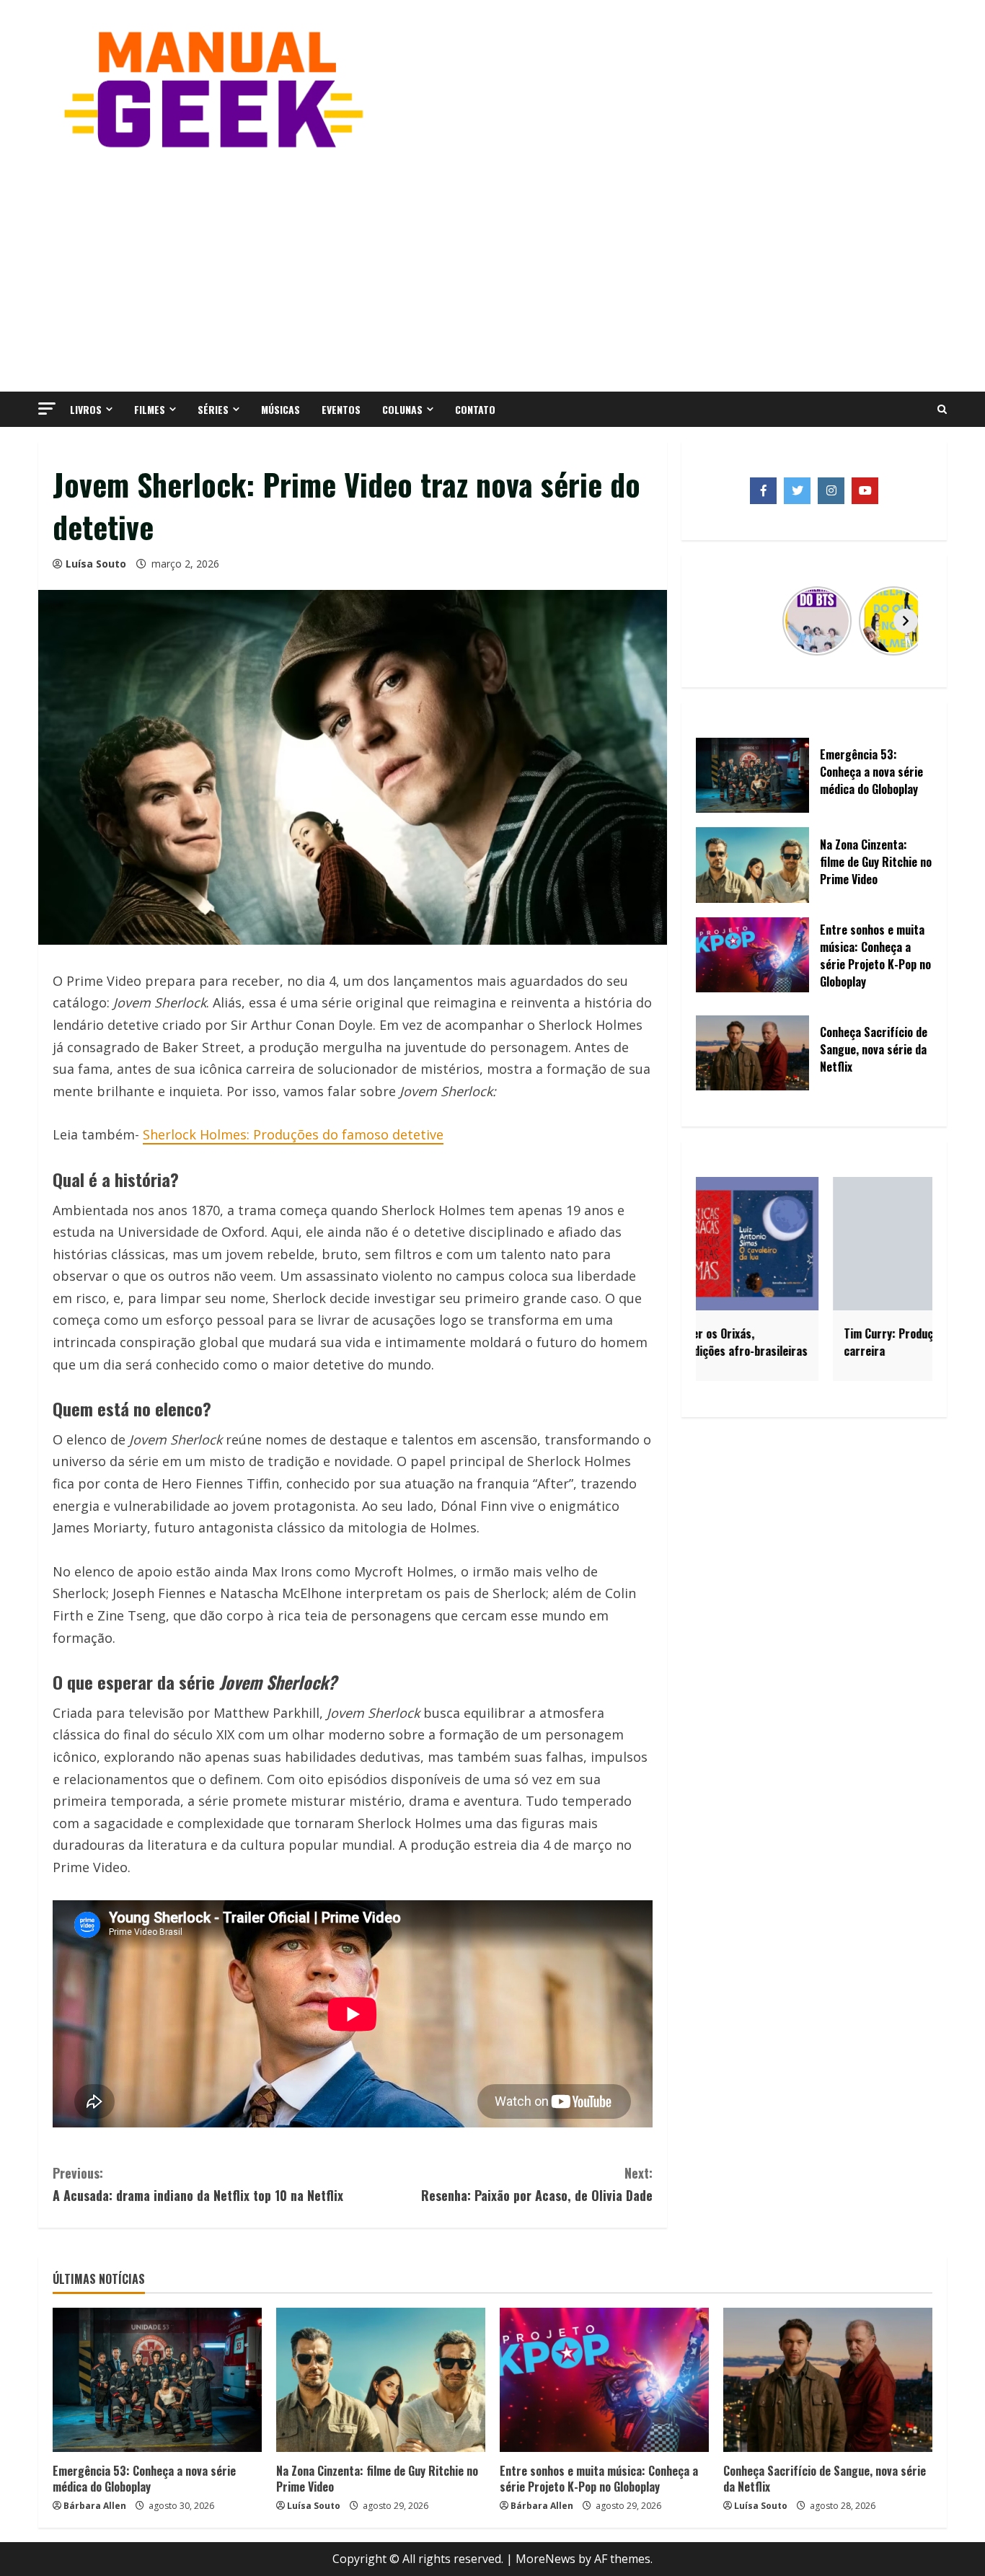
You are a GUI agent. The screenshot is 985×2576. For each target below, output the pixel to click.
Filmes (150, 409)
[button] (47, 409)
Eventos (341, 409)
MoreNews (545, 2559)
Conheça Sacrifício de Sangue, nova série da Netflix (825, 2479)
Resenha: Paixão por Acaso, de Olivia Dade (537, 2184)
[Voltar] (723, 621)
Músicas (281, 409)
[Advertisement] (492, 269)
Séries (213, 409)
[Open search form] (942, 410)
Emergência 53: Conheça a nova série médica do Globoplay (144, 2479)
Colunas (402, 409)
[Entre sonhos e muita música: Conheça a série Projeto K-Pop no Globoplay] (604, 2380)
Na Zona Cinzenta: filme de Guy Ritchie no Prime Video (377, 2479)
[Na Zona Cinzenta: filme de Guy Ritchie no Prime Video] (381, 2380)
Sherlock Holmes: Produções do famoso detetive (293, 1134)
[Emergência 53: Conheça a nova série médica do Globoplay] (157, 2380)
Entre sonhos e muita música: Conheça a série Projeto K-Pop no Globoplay (599, 2479)
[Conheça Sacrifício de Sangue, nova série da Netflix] (828, 2380)
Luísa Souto (96, 564)
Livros (86, 409)
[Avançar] (906, 621)
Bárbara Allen (95, 2506)
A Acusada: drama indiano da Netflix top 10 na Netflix (198, 2184)
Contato (475, 409)
